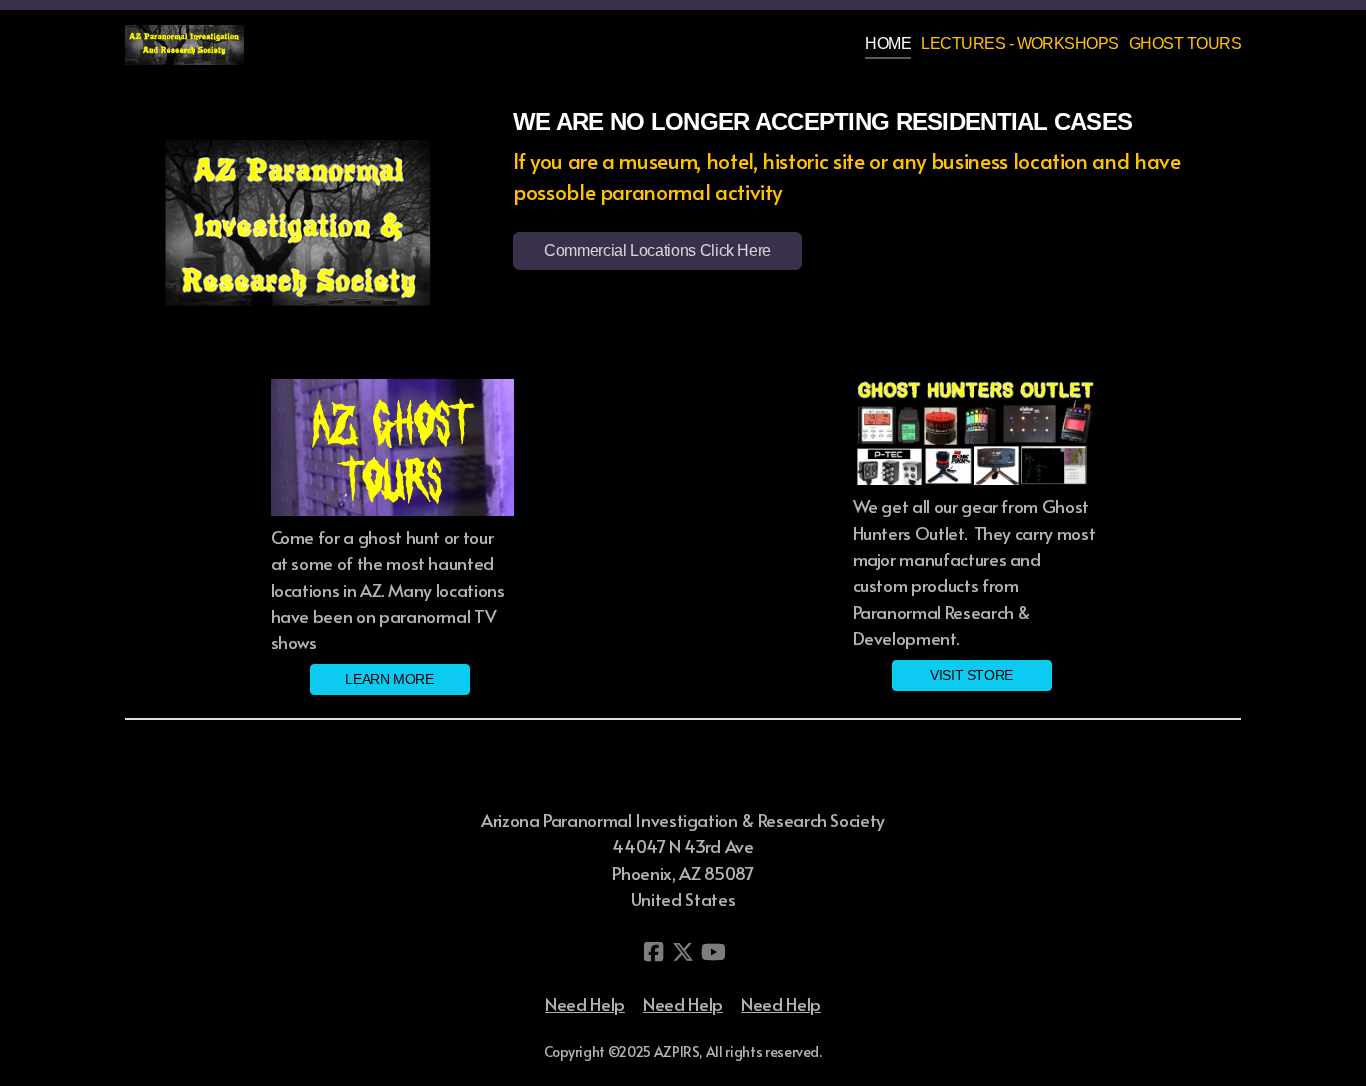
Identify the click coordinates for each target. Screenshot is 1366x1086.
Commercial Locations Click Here (657, 250)
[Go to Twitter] (683, 952)
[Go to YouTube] (713, 952)
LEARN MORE (389, 679)
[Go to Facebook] (653, 952)
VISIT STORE (971, 675)
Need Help (585, 1004)
